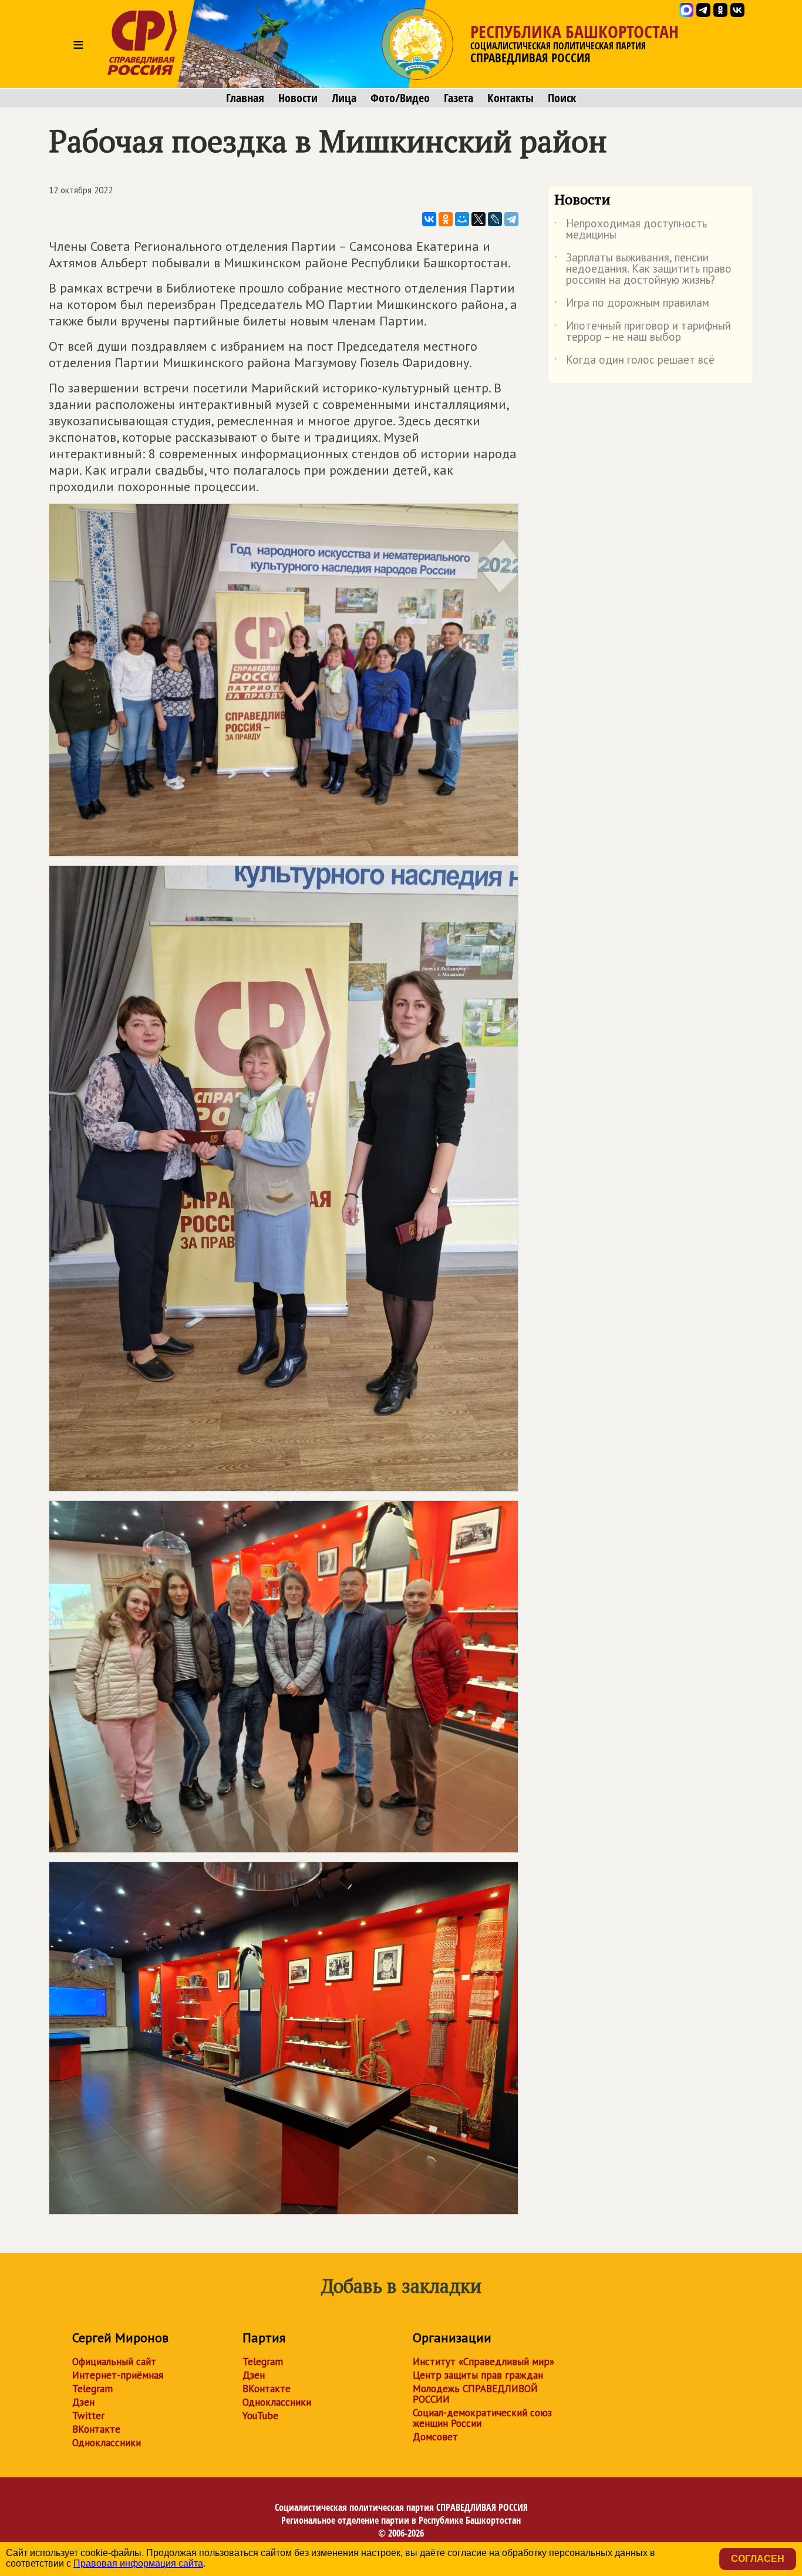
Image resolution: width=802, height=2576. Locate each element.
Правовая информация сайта (138, 2563)
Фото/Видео (400, 98)
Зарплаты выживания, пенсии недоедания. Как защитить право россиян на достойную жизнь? (643, 269)
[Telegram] (511, 219)
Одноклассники (107, 2443)
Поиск (562, 98)
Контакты (510, 98)
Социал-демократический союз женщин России (482, 2418)
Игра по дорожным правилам (632, 305)
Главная (245, 98)
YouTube (260, 2416)
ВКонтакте (96, 2429)
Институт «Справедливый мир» (483, 2362)
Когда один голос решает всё (634, 362)
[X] (478, 219)
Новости (298, 98)
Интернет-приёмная (118, 2375)
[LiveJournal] (495, 219)
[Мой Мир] (462, 219)
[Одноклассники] (446, 219)
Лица (344, 98)
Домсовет (435, 2437)
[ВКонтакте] (429, 219)
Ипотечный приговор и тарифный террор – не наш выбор (643, 332)
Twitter (88, 2416)
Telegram (92, 2389)
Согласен (758, 2559)
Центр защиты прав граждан (478, 2375)
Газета (459, 98)
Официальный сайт (114, 2362)
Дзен (83, 2402)
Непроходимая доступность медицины (631, 230)
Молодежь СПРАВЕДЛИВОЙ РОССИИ (475, 2394)
